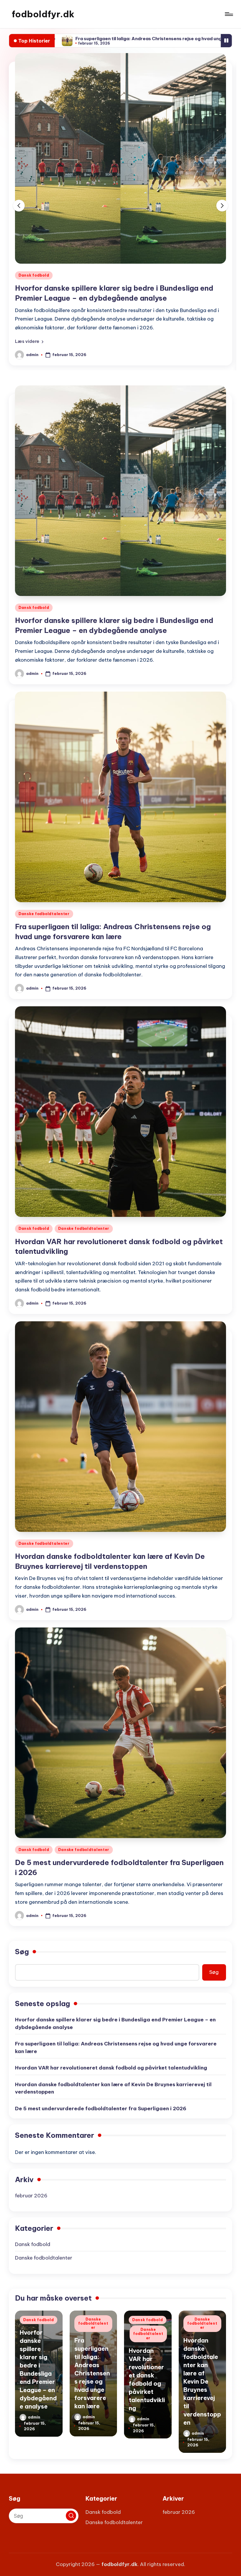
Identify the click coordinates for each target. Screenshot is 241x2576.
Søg (22, 1960)
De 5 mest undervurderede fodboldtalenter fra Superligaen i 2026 (101, 2117)
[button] (29, 350)
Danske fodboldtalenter (44, 275)
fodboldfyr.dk (43, 14)
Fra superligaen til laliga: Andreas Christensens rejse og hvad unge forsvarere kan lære (116, 2056)
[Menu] (229, 14)
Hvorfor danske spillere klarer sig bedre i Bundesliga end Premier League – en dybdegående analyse (115, 2032)
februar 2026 (31, 2204)
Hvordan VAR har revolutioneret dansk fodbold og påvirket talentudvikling (111, 2076)
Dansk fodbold (34, 616)
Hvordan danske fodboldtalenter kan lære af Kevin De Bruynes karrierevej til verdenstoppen (113, 2097)
